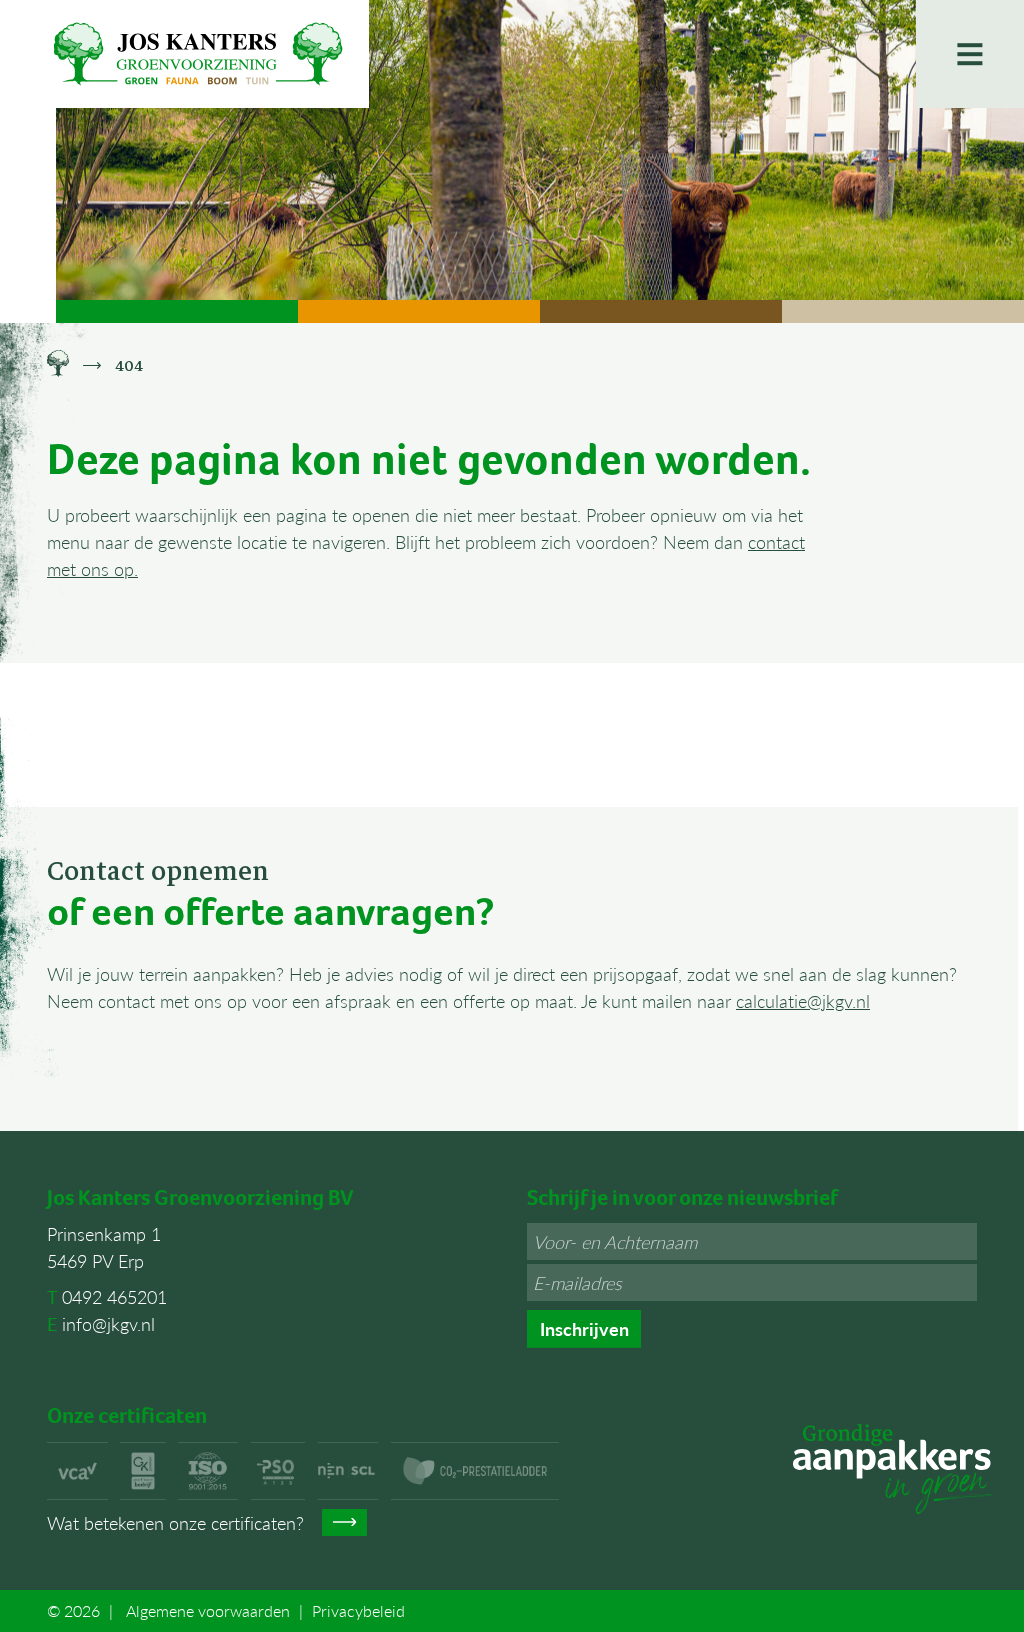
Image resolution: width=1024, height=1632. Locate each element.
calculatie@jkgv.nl (803, 1000)
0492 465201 (114, 1296)
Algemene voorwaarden (208, 1610)
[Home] (58, 366)
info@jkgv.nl (108, 1323)
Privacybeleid (358, 1610)
